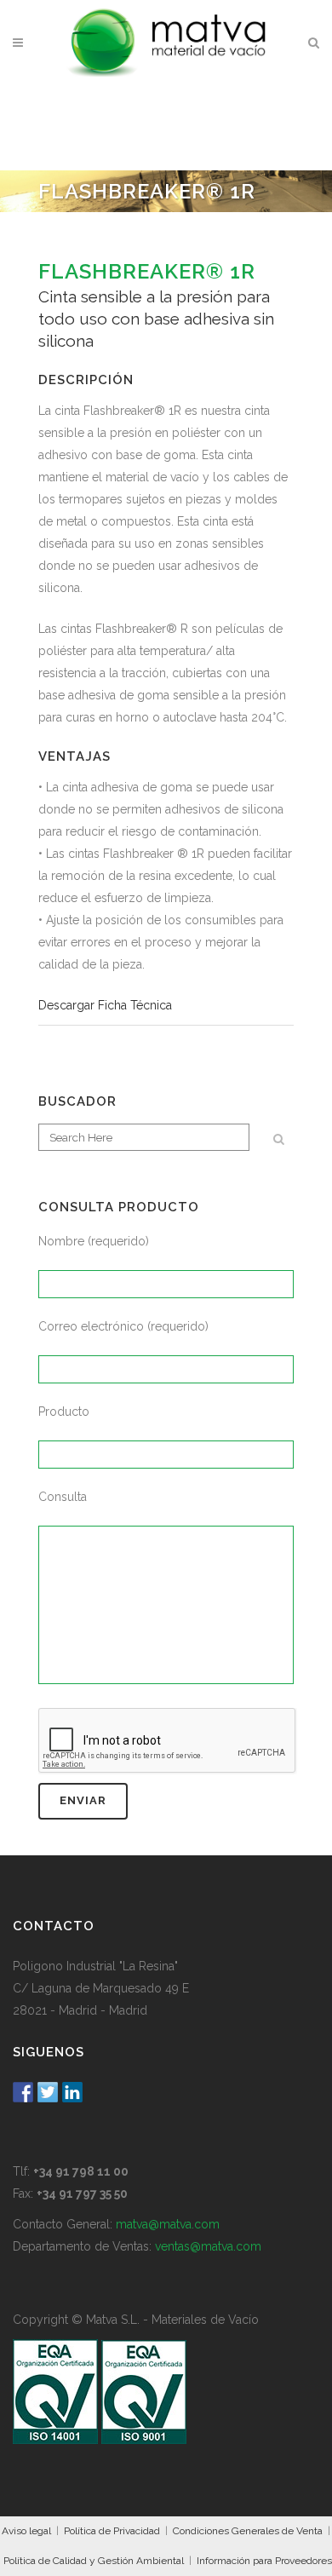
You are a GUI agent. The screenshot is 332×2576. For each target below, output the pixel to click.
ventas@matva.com (208, 2246)
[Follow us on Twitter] (48, 2092)
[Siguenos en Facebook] (23, 2092)
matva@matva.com (168, 2224)
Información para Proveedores (264, 2561)
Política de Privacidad (112, 2531)
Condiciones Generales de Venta (248, 2531)
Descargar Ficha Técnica (105, 1005)
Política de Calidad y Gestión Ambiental (94, 2561)
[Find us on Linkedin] (72, 2092)
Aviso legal (26, 2531)
